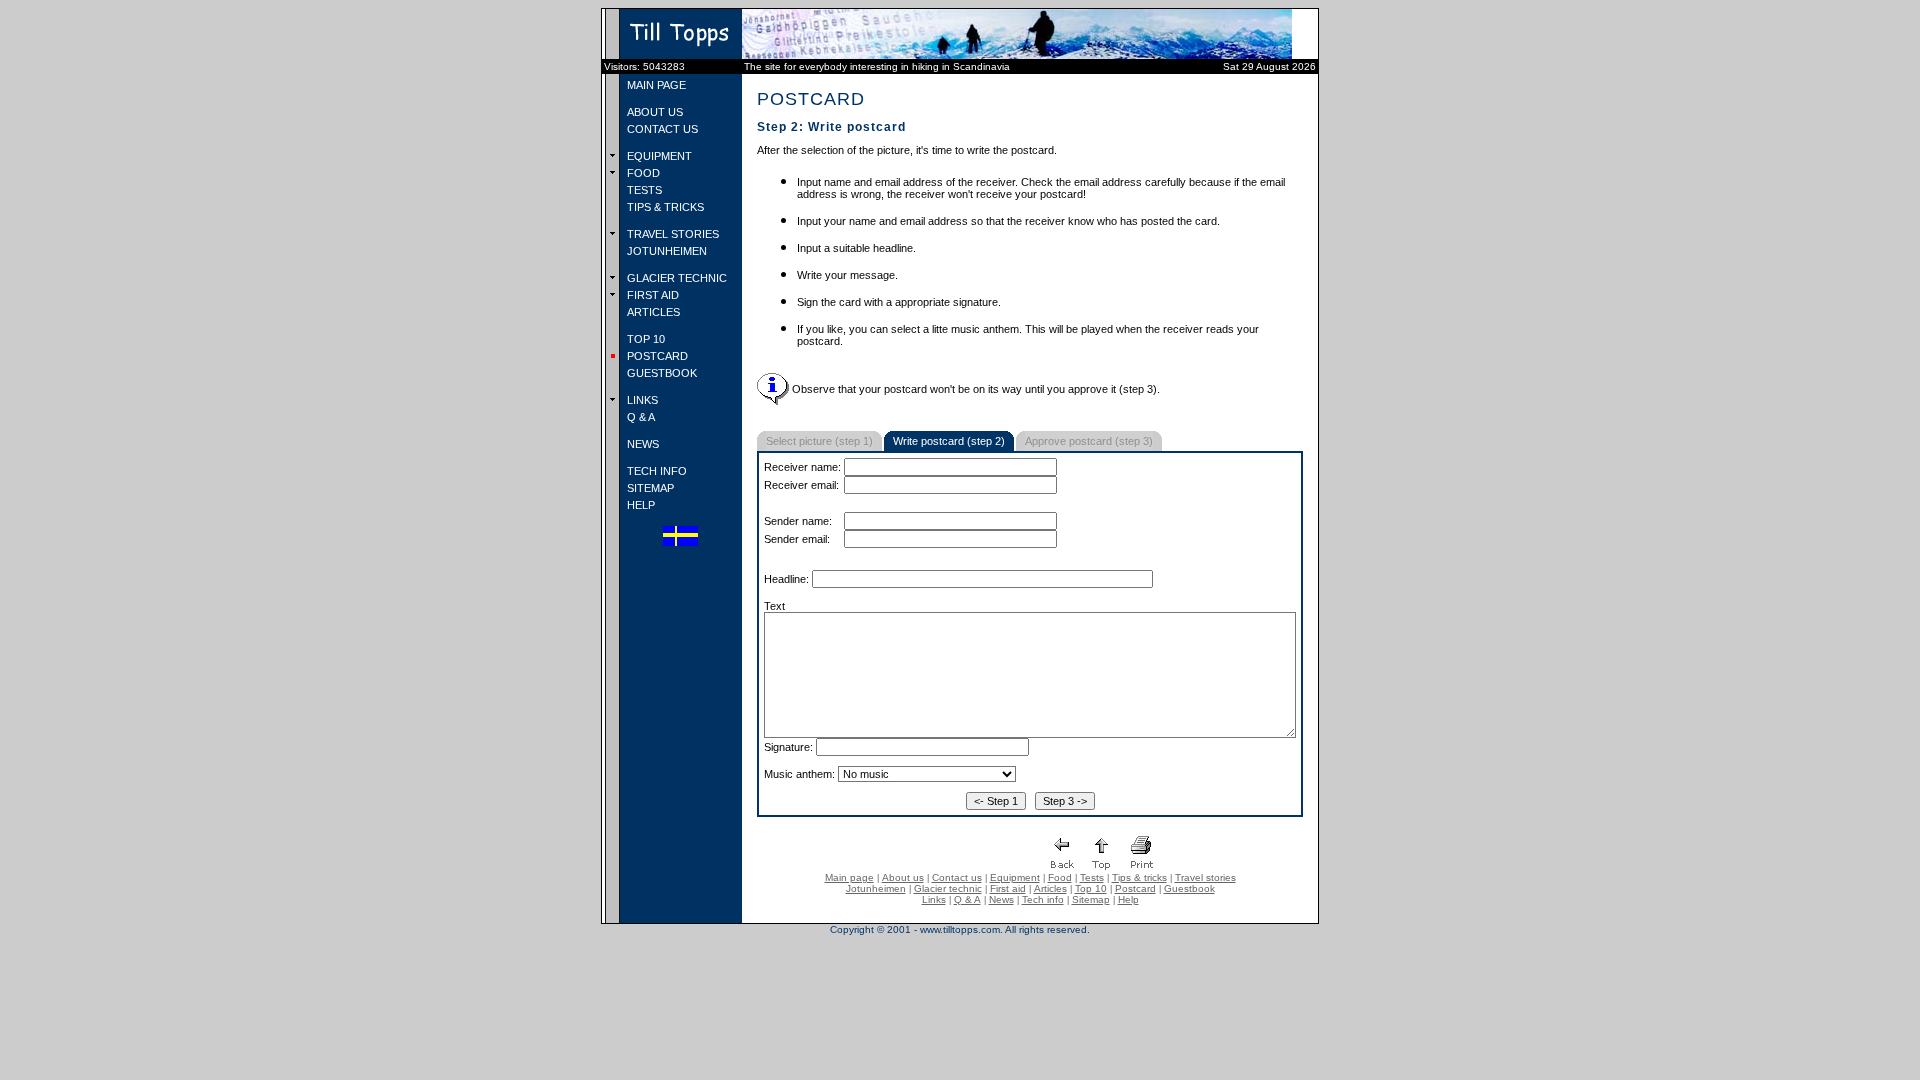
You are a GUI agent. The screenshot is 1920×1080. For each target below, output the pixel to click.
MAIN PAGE (655, 85)
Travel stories (1205, 877)
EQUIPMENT (658, 156)
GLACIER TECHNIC (675, 278)
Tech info (1043, 899)
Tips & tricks (1139, 877)
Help (1128, 899)
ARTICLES (652, 312)
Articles (1050, 888)
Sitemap (1091, 899)
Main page (849, 877)
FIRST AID (651, 295)
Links (934, 899)
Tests (1092, 877)
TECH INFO (655, 471)
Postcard (1135, 888)
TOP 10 (644, 339)
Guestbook (1189, 888)
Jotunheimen (876, 888)
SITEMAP (649, 488)
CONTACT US (661, 129)
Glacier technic (948, 888)
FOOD (642, 173)
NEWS (641, 444)
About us (903, 877)
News (1001, 899)
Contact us (957, 877)
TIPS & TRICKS (664, 207)
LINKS (641, 400)
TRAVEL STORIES (671, 234)
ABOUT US (653, 112)
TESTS (643, 190)
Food (1060, 877)
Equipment (1015, 877)
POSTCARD (656, 356)
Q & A (639, 417)
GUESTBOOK (660, 373)
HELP (639, 505)
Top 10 (1091, 888)
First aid (1008, 888)
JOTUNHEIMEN (665, 251)
